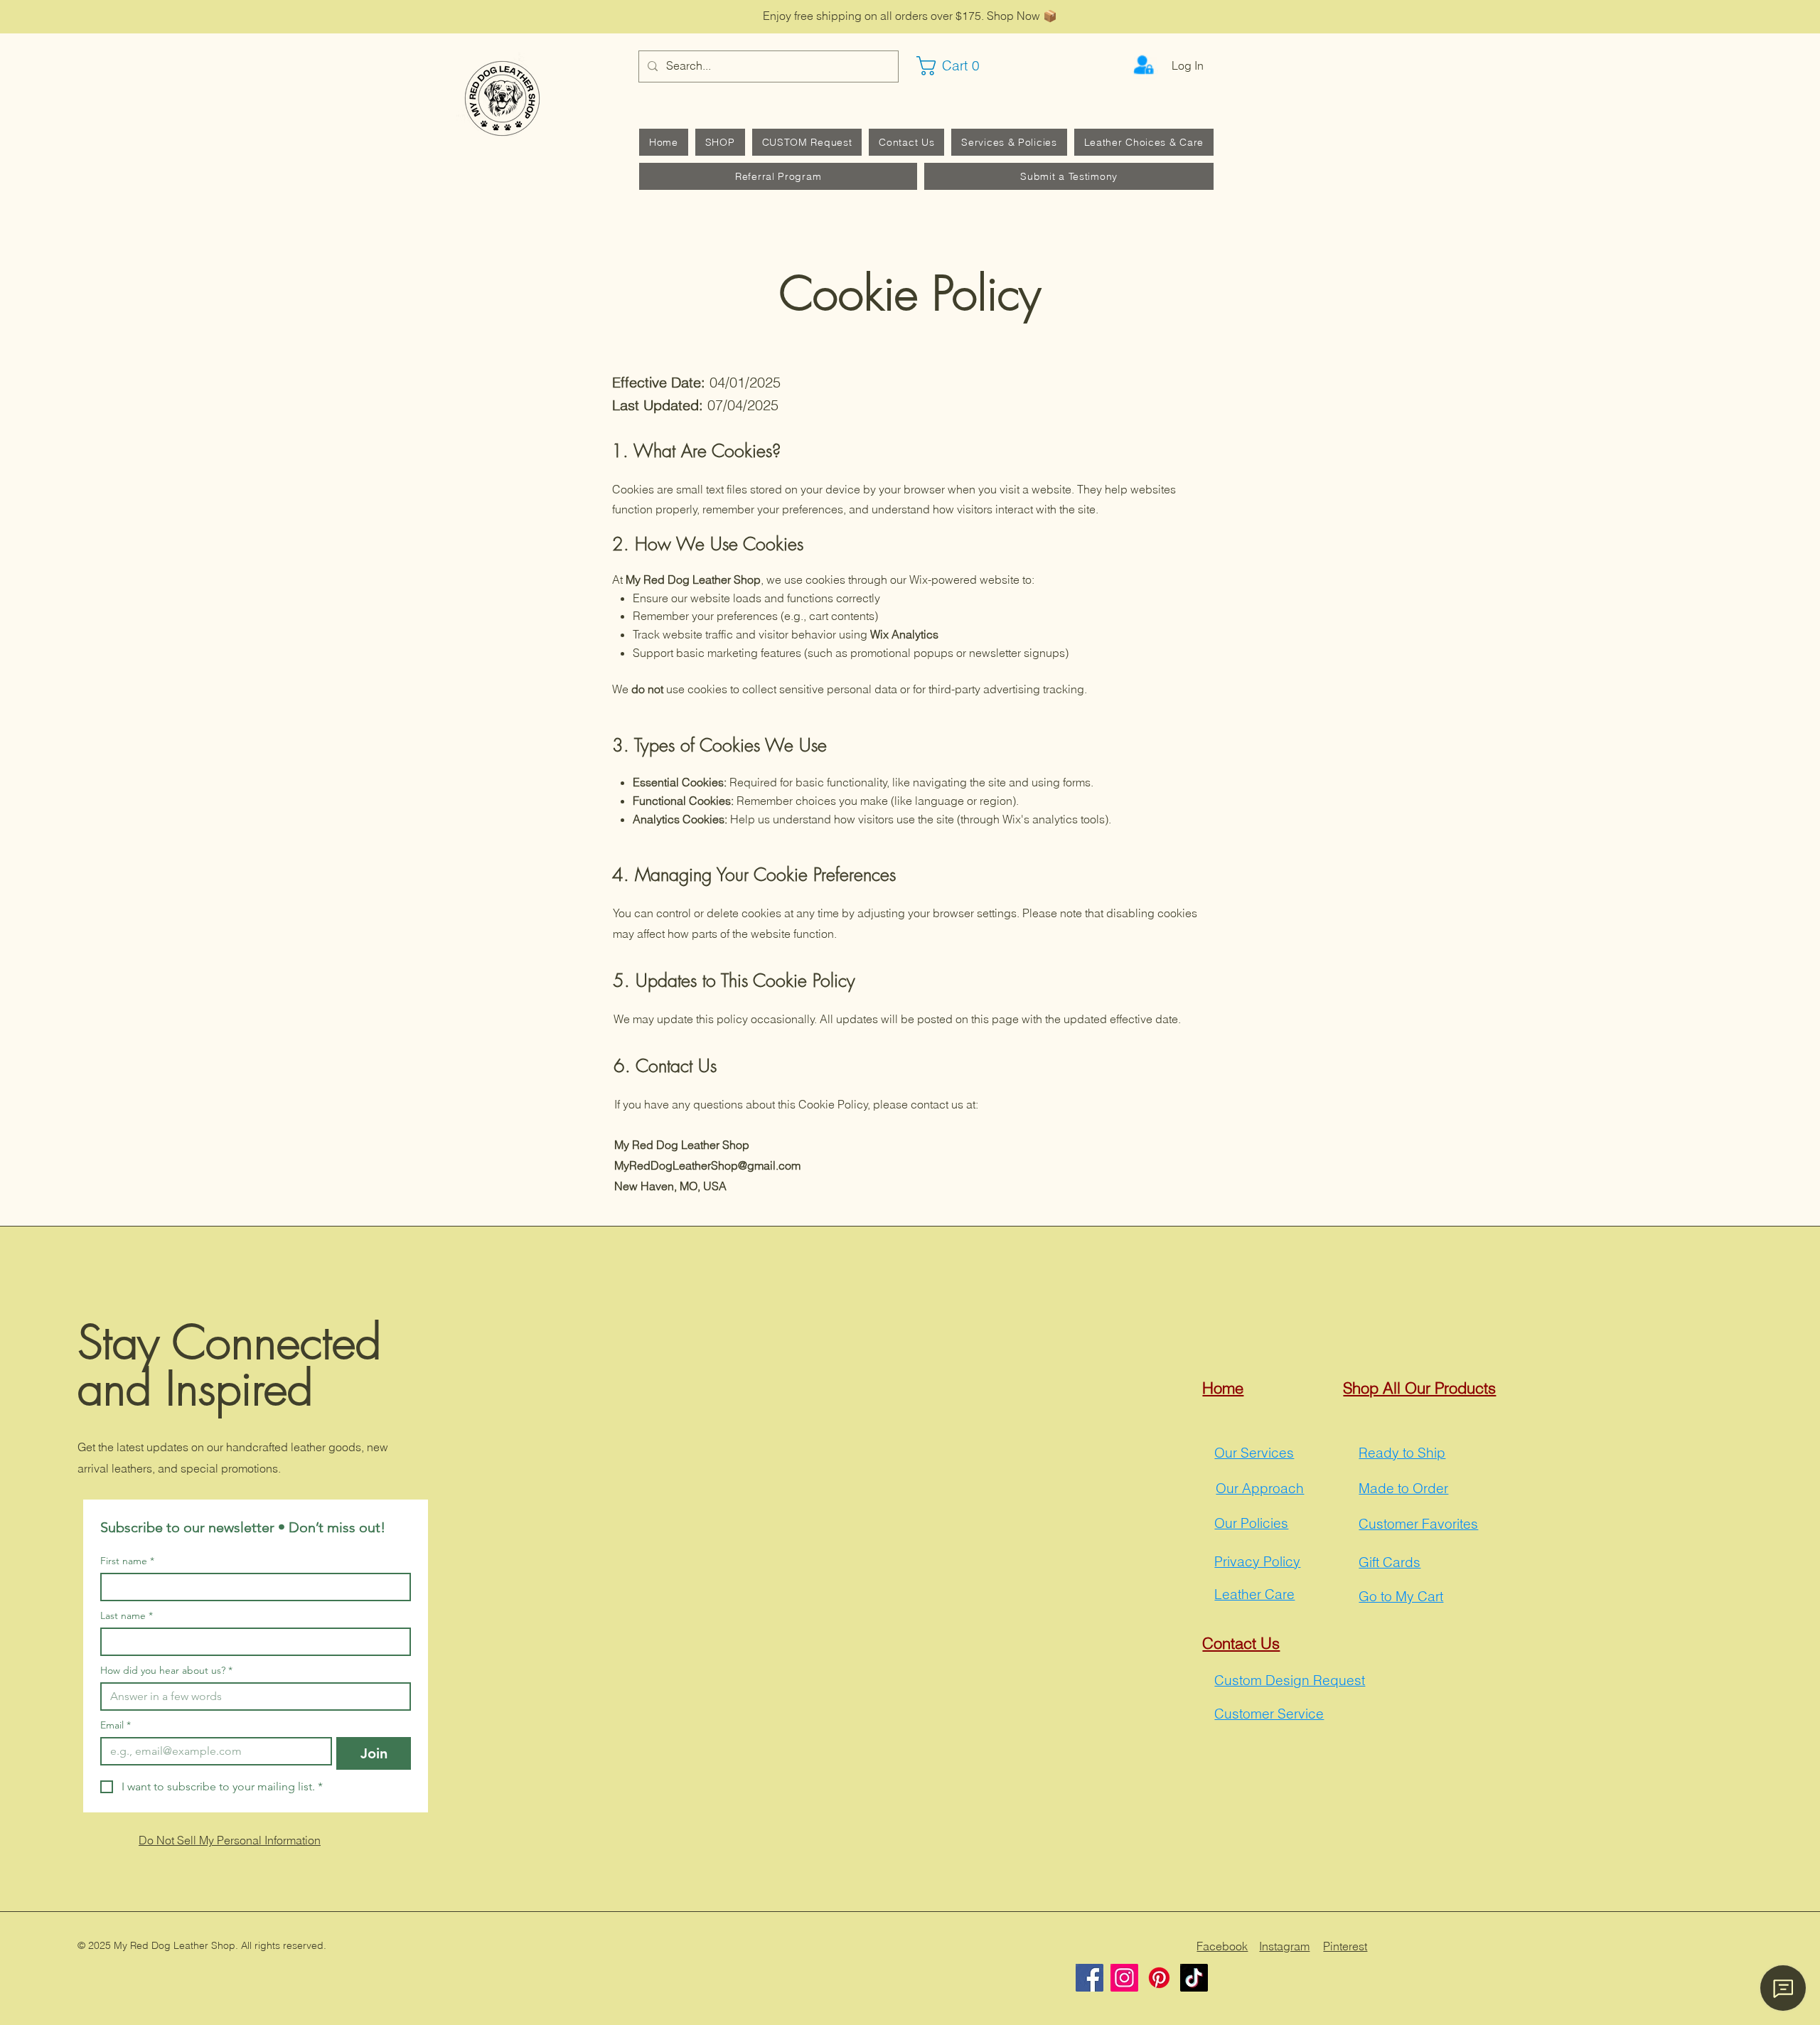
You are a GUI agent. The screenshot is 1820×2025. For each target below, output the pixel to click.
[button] (955, 66)
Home (1223, 1388)
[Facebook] (1090, 1978)
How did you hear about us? (166, 1671)
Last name (127, 1616)
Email (116, 1725)
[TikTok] (1194, 1978)
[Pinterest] (1159, 1978)
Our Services (1254, 1453)
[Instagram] (1124, 1978)
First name (127, 1561)
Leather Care (1254, 1594)
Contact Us (1241, 1643)
